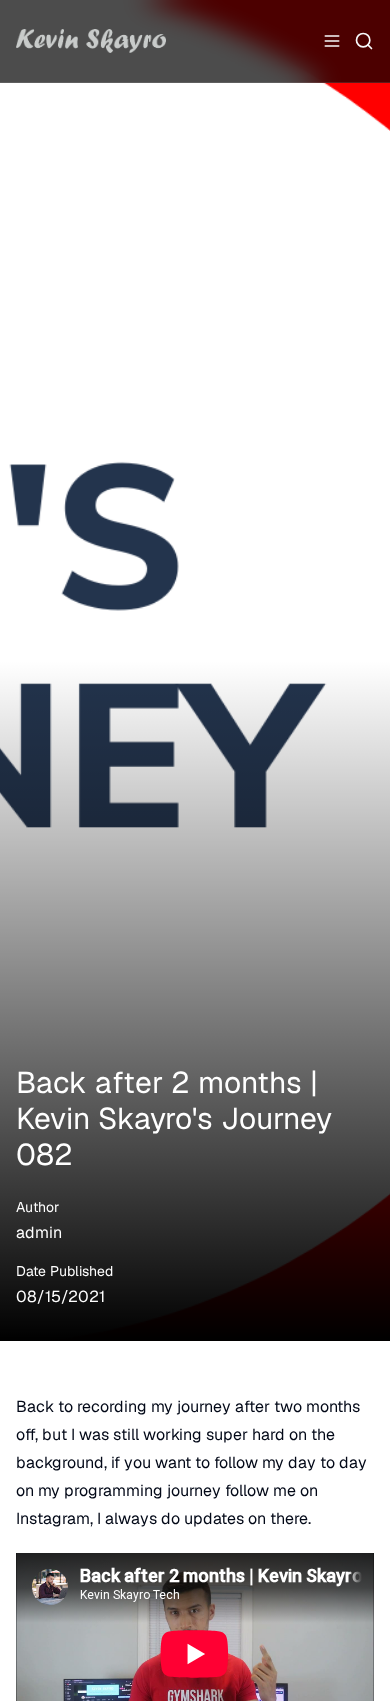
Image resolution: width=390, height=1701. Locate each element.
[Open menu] (332, 41)
